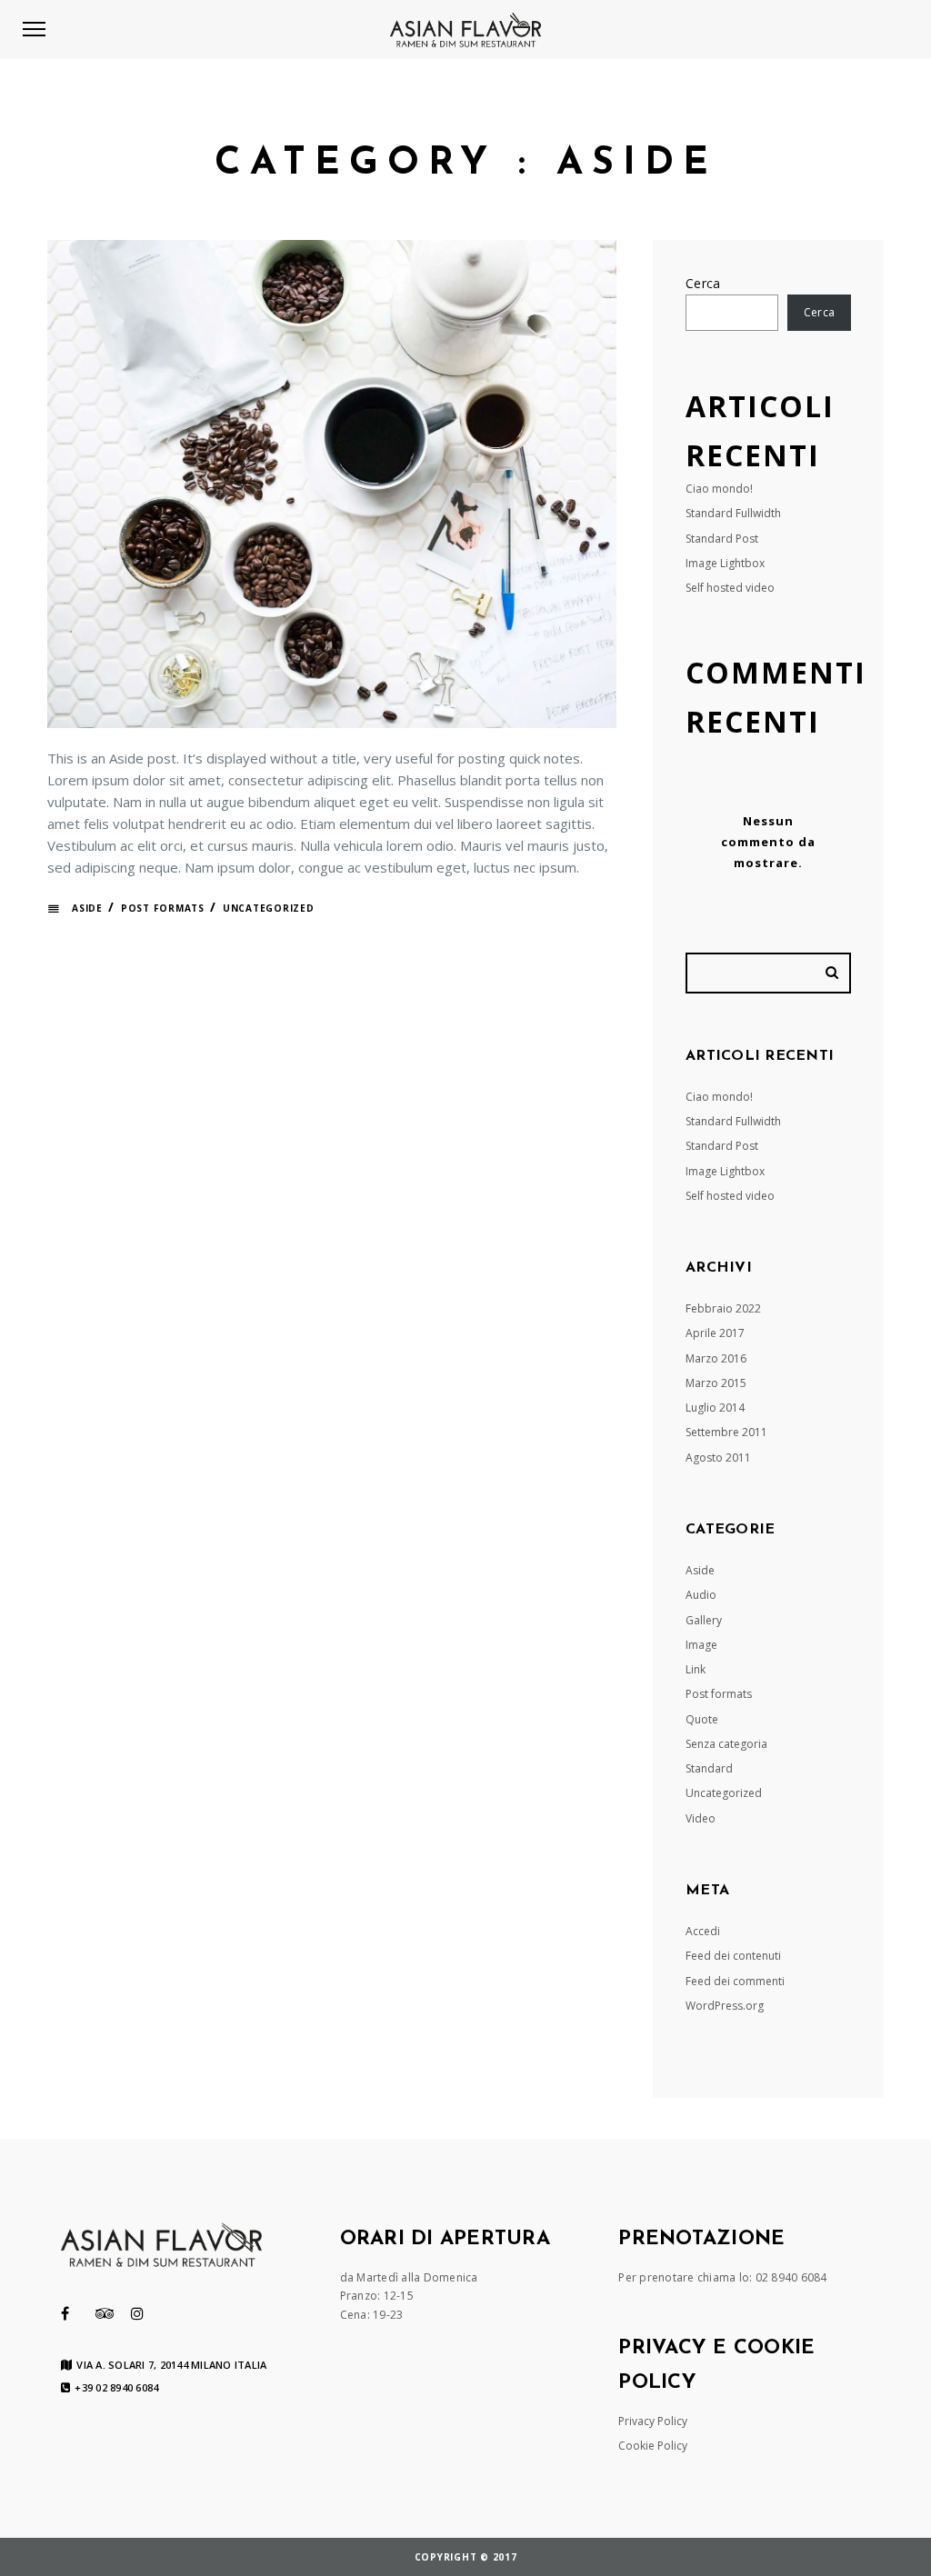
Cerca (703, 283)
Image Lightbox (725, 563)
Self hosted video (730, 588)
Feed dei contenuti (733, 1956)
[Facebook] (65, 2313)
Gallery (704, 1620)
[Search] (835, 973)
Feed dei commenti (735, 1981)
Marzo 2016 (716, 1358)
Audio (701, 1595)
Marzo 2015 (716, 1383)
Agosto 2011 (718, 1458)
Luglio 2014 (715, 1408)
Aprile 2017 (715, 1333)
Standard (709, 1768)
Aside (87, 908)
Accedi (703, 1931)
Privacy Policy (653, 2421)
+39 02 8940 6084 (116, 2388)
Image (701, 1645)
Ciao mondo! (719, 489)
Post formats (163, 908)
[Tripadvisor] (105, 2313)
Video (701, 1818)
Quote (702, 1719)
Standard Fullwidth (733, 513)
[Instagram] (137, 2313)
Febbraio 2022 (723, 1308)
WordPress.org (725, 2006)
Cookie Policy (653, 2446)
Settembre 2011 (726, 1432)
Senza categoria (726, 1744)
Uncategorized (269, 908)
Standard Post (722, 539)
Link (696, 1669)
